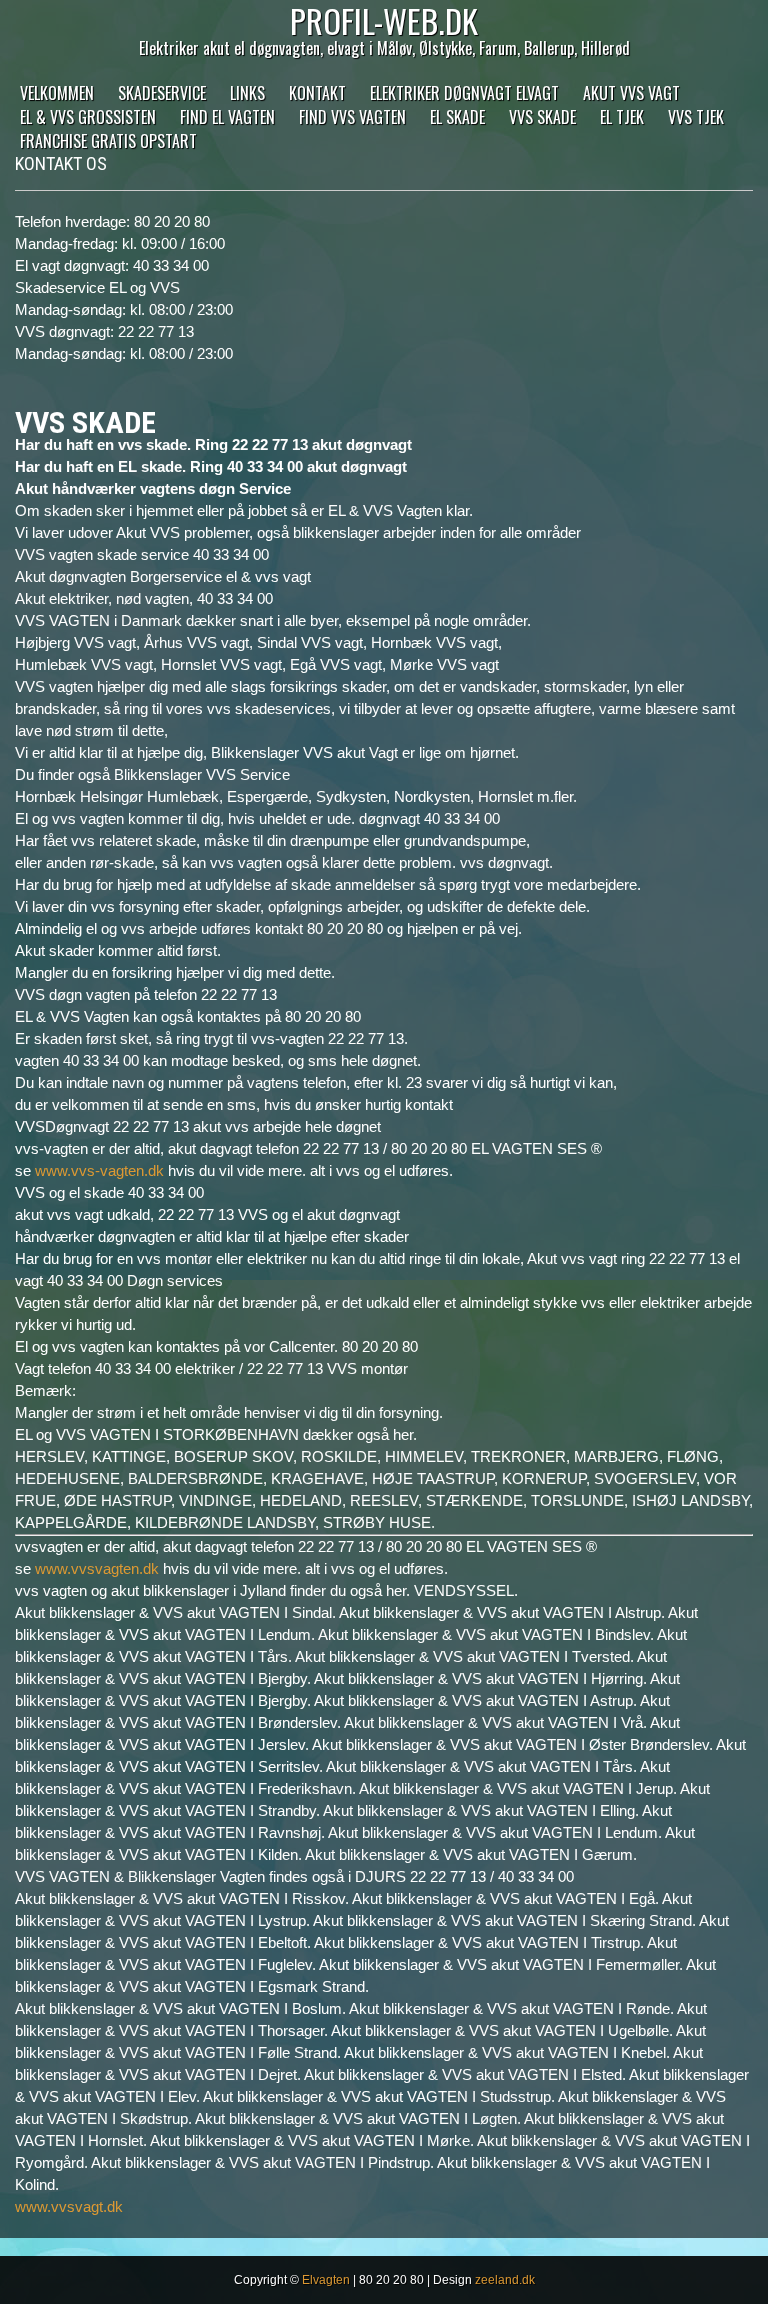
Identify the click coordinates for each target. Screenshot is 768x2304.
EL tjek (622, 117)
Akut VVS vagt (631, 93)
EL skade (457, 117)
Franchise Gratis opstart (108, 141)
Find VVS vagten (352, 117)
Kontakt (317, 93)
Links (247, 93)
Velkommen (57, 93)
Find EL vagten (227, 117)
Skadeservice (162, 93)
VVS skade (542, 117)
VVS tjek (696, 117)
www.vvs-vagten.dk (99, 1170)
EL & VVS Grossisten (88, 117)
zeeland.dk (505, 2280)
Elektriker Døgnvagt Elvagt (464, 93)
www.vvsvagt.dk (69, 2206)
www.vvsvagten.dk (97, 1568)
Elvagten (326, 2280)
